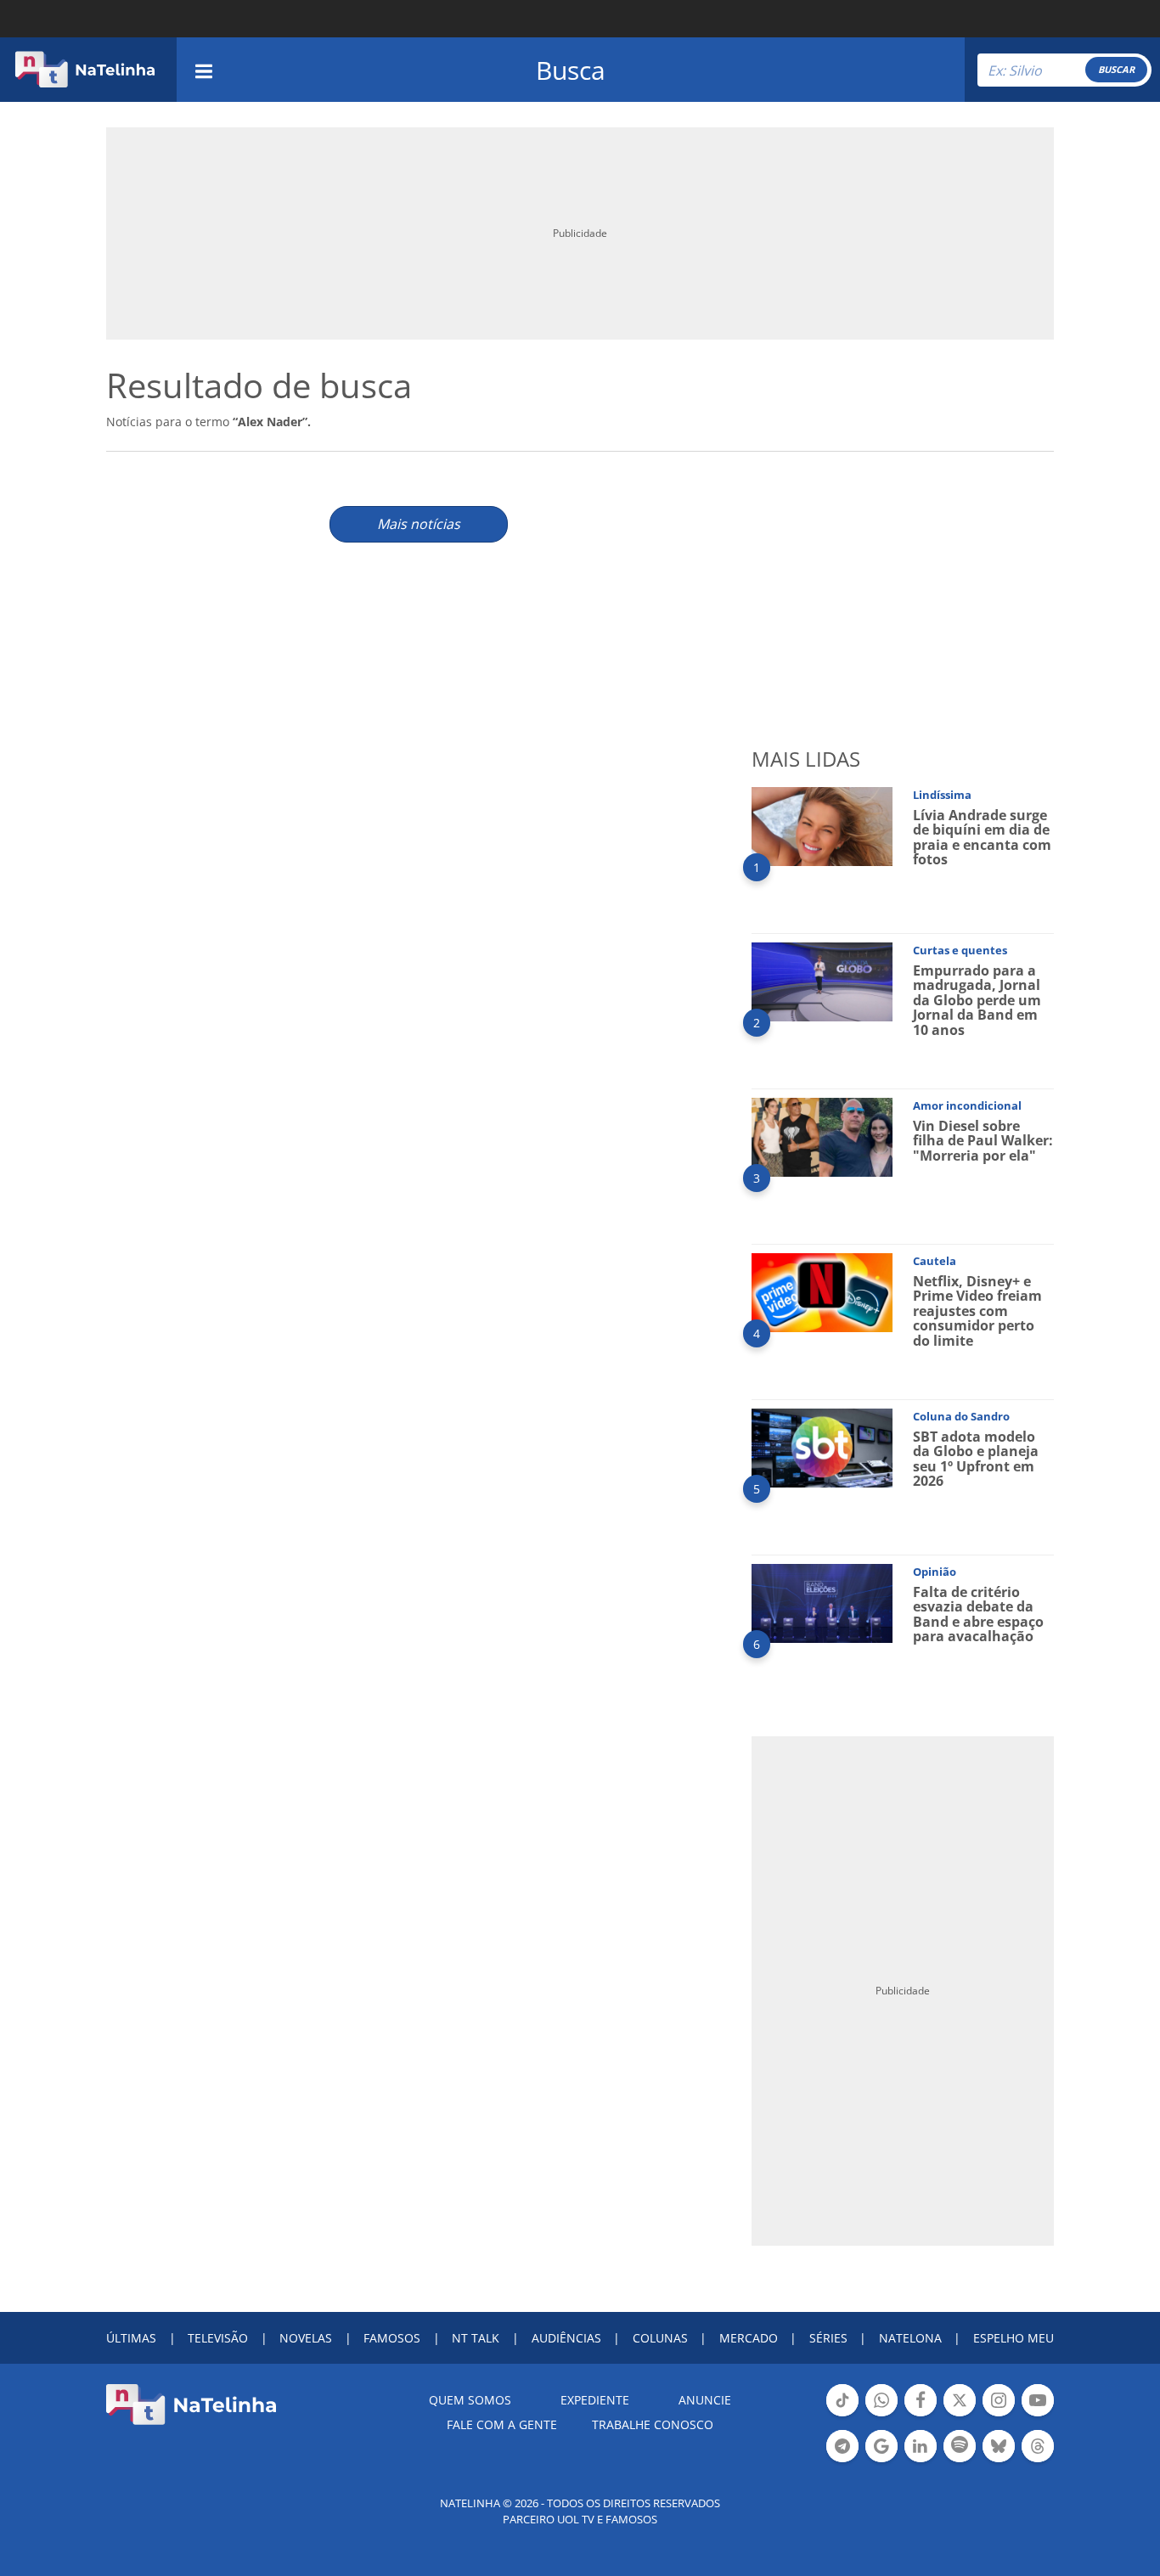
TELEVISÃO (218, 2338)
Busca (571, 70)
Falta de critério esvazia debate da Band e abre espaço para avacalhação (978, 1614)
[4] (822, 1291)
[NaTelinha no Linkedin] (921, 2446)
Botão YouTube (1038, 2415)
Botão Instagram (999, 2415)
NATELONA (910, 2338)
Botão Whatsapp (881, 2415)
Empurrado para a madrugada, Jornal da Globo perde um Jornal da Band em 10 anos (977, 1000)
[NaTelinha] (85, 70)
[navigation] (204, 69)
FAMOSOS (392, 2338)
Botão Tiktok (842, 2415)
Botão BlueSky (999, 2461)
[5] (822, 1446)
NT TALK (476, 2338)
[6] (822, 1602)
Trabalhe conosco (653, 2424)
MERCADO (749, 2338)
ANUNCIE (705, 2400)
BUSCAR (1116, 69)
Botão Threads (1038, 2461)
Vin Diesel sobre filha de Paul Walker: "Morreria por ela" (983, 1141)
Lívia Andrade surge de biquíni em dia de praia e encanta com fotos (982, 838)
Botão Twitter (960, 2415)
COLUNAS (660, 2338)
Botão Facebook (921, 2415)
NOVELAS (306, 2338)
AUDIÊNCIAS (566, 2338)
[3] (822, 1136)
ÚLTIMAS (131, 2338)
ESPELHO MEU (1014, 2338)
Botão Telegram (842, 2461)
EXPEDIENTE (595, 2400)
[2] (822, 980)
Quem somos (470, 2400)
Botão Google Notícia (881, 2461)
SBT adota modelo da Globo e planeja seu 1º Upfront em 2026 (976, 1459)
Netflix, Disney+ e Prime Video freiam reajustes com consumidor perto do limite (977, 1311)
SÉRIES (828, 2338)
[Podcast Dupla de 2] (960, 2446)
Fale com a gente (502, 2424)
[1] (822, 825)
